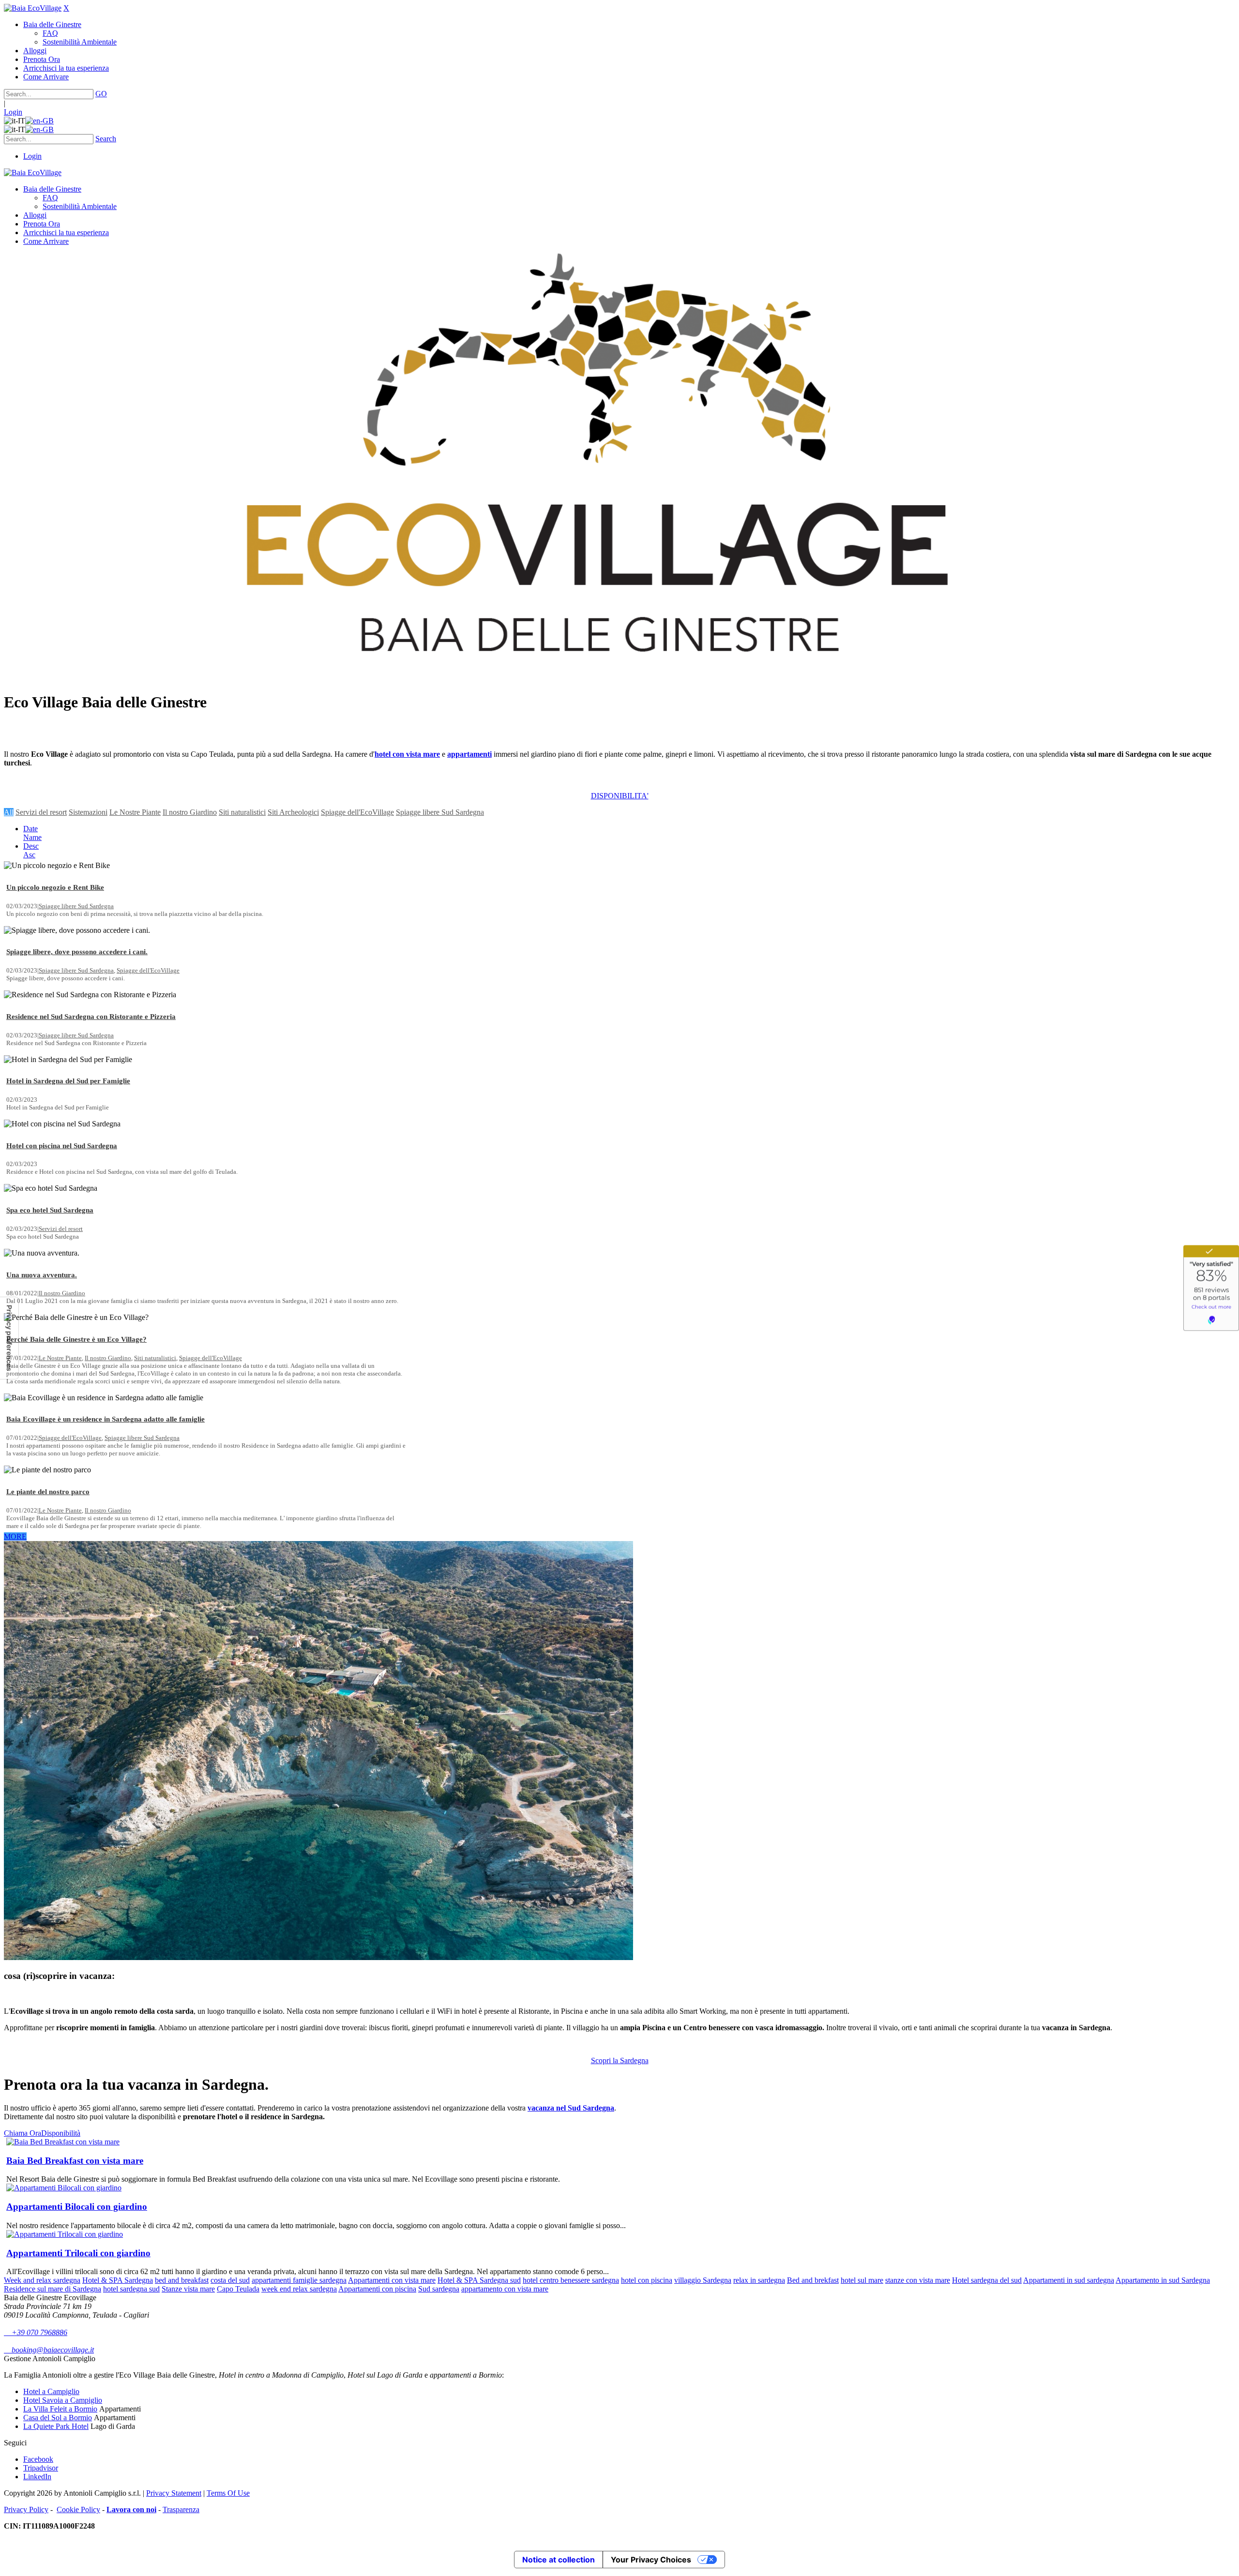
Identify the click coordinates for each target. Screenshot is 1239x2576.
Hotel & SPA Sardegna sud (479, 2280)
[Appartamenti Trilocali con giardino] (65, 2234)
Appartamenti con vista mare (392, 2280)
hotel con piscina (647, 2280)
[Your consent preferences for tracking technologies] (9, 1338)
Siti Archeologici (293, 812)
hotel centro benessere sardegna (571, 2280)
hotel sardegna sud (131, 2289)
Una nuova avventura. (42, 1275)
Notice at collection (559, 2560)
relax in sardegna (759, 2280)
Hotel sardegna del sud (987, 2280)
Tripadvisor (41, 2468)
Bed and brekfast (813, 2280)
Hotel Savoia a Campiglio (63, 2400)
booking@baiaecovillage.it (49, 2350)
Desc (31, 846)
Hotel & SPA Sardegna (118, 2280)
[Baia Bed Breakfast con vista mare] (63, 2142)
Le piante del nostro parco (48, 1492)
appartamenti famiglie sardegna (299, 2280)
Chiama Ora (23, 2133)
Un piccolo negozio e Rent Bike (55, 887)
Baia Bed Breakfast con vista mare (75, 2161)
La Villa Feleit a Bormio (60, 2409)
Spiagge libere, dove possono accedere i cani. (77, 952)
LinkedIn (37, 2477)
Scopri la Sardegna (620, 2060)
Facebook (38, 2459)
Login (13, 112)
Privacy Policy (26, 2509)
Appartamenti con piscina (377, 2289)
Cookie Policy (78, 2509)
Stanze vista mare (188, 2289)
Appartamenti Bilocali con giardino (77, 2207)
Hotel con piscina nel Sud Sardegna (62, 1146)
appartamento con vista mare (505, 2289)
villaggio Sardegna (703, 2280)
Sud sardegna (439, 2289)
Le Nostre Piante (135, 812)
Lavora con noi (131, 2509)
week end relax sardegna (299, 2289)
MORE (15, 1536)
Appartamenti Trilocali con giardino (78, 2253)
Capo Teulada (238, 2289)
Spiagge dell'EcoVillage (357, 812)
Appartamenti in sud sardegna (1069, 2280)
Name (32, 837)
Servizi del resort (41, 812)
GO (101, 94)
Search (106, 139)
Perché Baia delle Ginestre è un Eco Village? (76, 1339)
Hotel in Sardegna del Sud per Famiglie (68, 1081)
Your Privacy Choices (651, 2560)
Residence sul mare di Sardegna (53, 2289)
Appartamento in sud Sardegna (1163, 2280)
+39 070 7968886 (36, 2332)
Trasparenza (181, 2509)
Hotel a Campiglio (51, 2391)
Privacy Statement (174, 2493)
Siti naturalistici (242, 812)
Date (30, 829)
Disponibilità (61, 2133)
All (9, 812)
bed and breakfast (182, 2280)
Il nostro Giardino (190, 812)
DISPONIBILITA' (620, 796)
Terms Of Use (228, 2493)
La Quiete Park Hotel (56, 2426)
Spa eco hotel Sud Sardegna (50, 1210)
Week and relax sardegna (42, 2280)
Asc (29, 855)
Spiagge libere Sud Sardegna (440, 812)
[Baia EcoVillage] (33, 8)
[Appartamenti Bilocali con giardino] (64, 2188)
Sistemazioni (88, 812)
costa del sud (230, 2280)
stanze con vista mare (918, 2280)
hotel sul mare (862, 2280)
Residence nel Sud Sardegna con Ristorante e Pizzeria (91, 1017)
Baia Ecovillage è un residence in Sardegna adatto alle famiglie (106, 1419)
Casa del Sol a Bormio (58, 2418)
